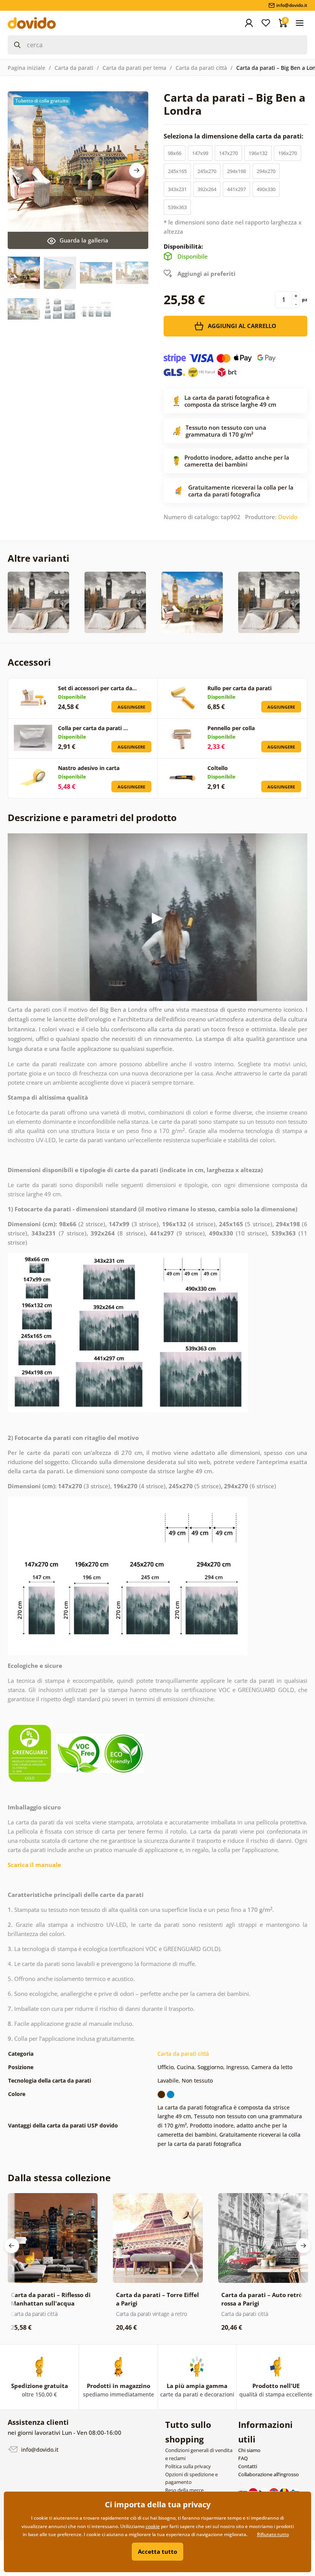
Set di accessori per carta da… (97, 688)
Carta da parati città (201, 68)
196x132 (258, 153)
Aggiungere (131, 707)
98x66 (175, 153)
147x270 (228, 153)
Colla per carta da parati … (93, 728)
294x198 (236, 171)
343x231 (177, 189)
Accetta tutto (157, 2551)
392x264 (207, 189)
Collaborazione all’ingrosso (269, 2474)
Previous (12, 2246)
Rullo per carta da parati (240, 688)
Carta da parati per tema (134, 68)
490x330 (266, 189)
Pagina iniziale (27, 68)
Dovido (288, 517)
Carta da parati (74, 68)
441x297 (236, 189)
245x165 (177, 171)
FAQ (243, 2458)
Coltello (218, 768)
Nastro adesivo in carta (89, 768)
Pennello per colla (231, 728)
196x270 (288, 153)
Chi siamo (249, 2450)
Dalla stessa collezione (59, 2178)
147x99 (200, 153)
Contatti (248, 2466)
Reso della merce (184, 2490)
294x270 (266, 171)
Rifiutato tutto (273, 2534)
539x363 (177, 207)
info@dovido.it (39, 2449)
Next (137, 170)
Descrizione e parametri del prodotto (92, 817)
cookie (153, 2526)
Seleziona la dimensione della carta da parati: (234, 136)
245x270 (207, 171)
